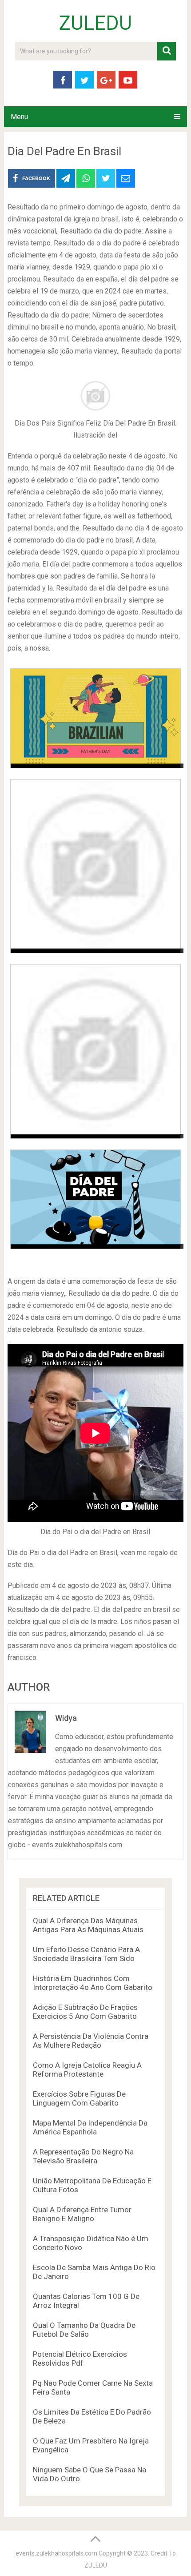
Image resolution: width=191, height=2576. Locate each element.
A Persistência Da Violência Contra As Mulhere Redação (91, 2041)
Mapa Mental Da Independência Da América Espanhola (90, 2127)
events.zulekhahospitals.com (56, 2553)
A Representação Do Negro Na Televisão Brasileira (83, 2156)
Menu (19, 117)
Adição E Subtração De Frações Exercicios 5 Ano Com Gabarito (85, 2012)
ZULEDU (95, 23)
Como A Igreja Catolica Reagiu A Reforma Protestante (87, 2070)
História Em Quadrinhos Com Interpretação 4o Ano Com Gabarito (93, 1983)
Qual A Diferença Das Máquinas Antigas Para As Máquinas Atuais (88, 1925)
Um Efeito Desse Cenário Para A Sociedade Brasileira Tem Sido (86, 1954)
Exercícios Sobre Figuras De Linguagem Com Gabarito (79, 2098)
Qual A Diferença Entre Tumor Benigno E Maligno (82, 2214)
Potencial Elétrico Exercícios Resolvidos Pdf (80, 2359)
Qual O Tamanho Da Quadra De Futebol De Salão (84, 2330)
